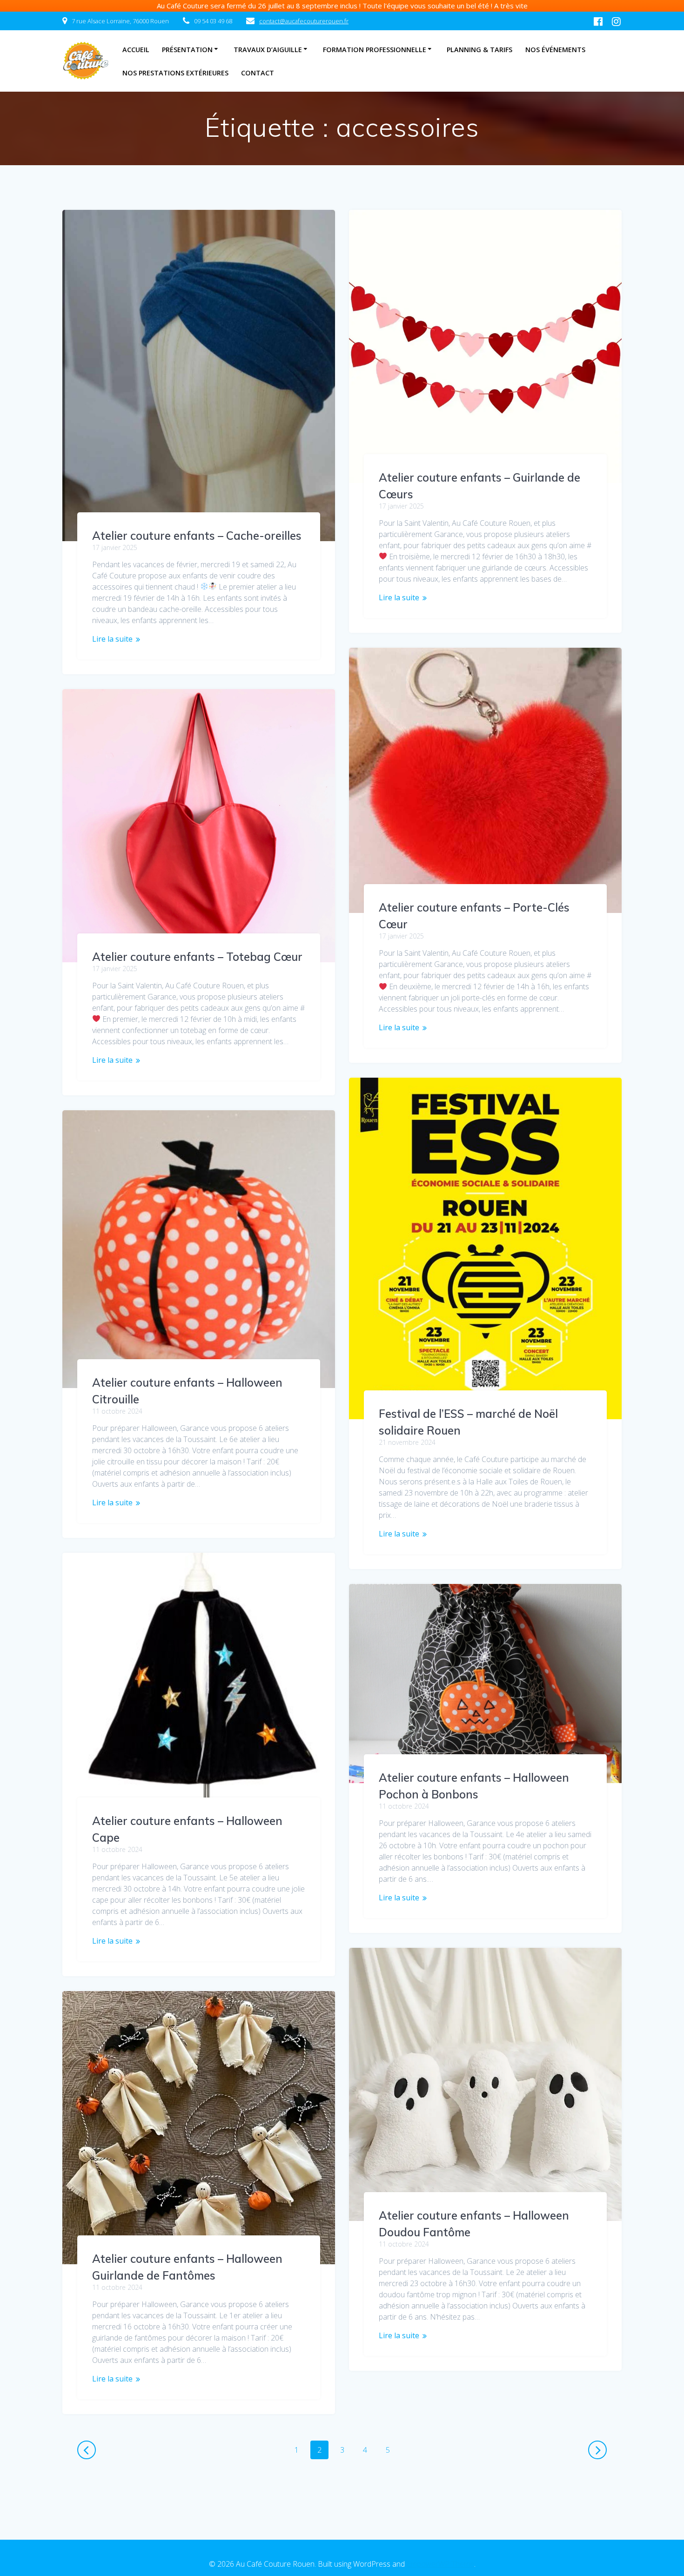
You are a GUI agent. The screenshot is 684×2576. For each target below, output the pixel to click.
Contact (258, 73)
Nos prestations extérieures (175, 73)
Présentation (187, 50)
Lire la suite (112, 639)
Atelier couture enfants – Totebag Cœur (197, 957)
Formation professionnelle (375, 50)
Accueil (136, 50)
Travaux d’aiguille (268, 50)
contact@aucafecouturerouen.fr (304, 21)
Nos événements (555, 50)
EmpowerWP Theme (440, 2564)
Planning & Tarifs (479, 50)
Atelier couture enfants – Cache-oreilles (197, 536)
